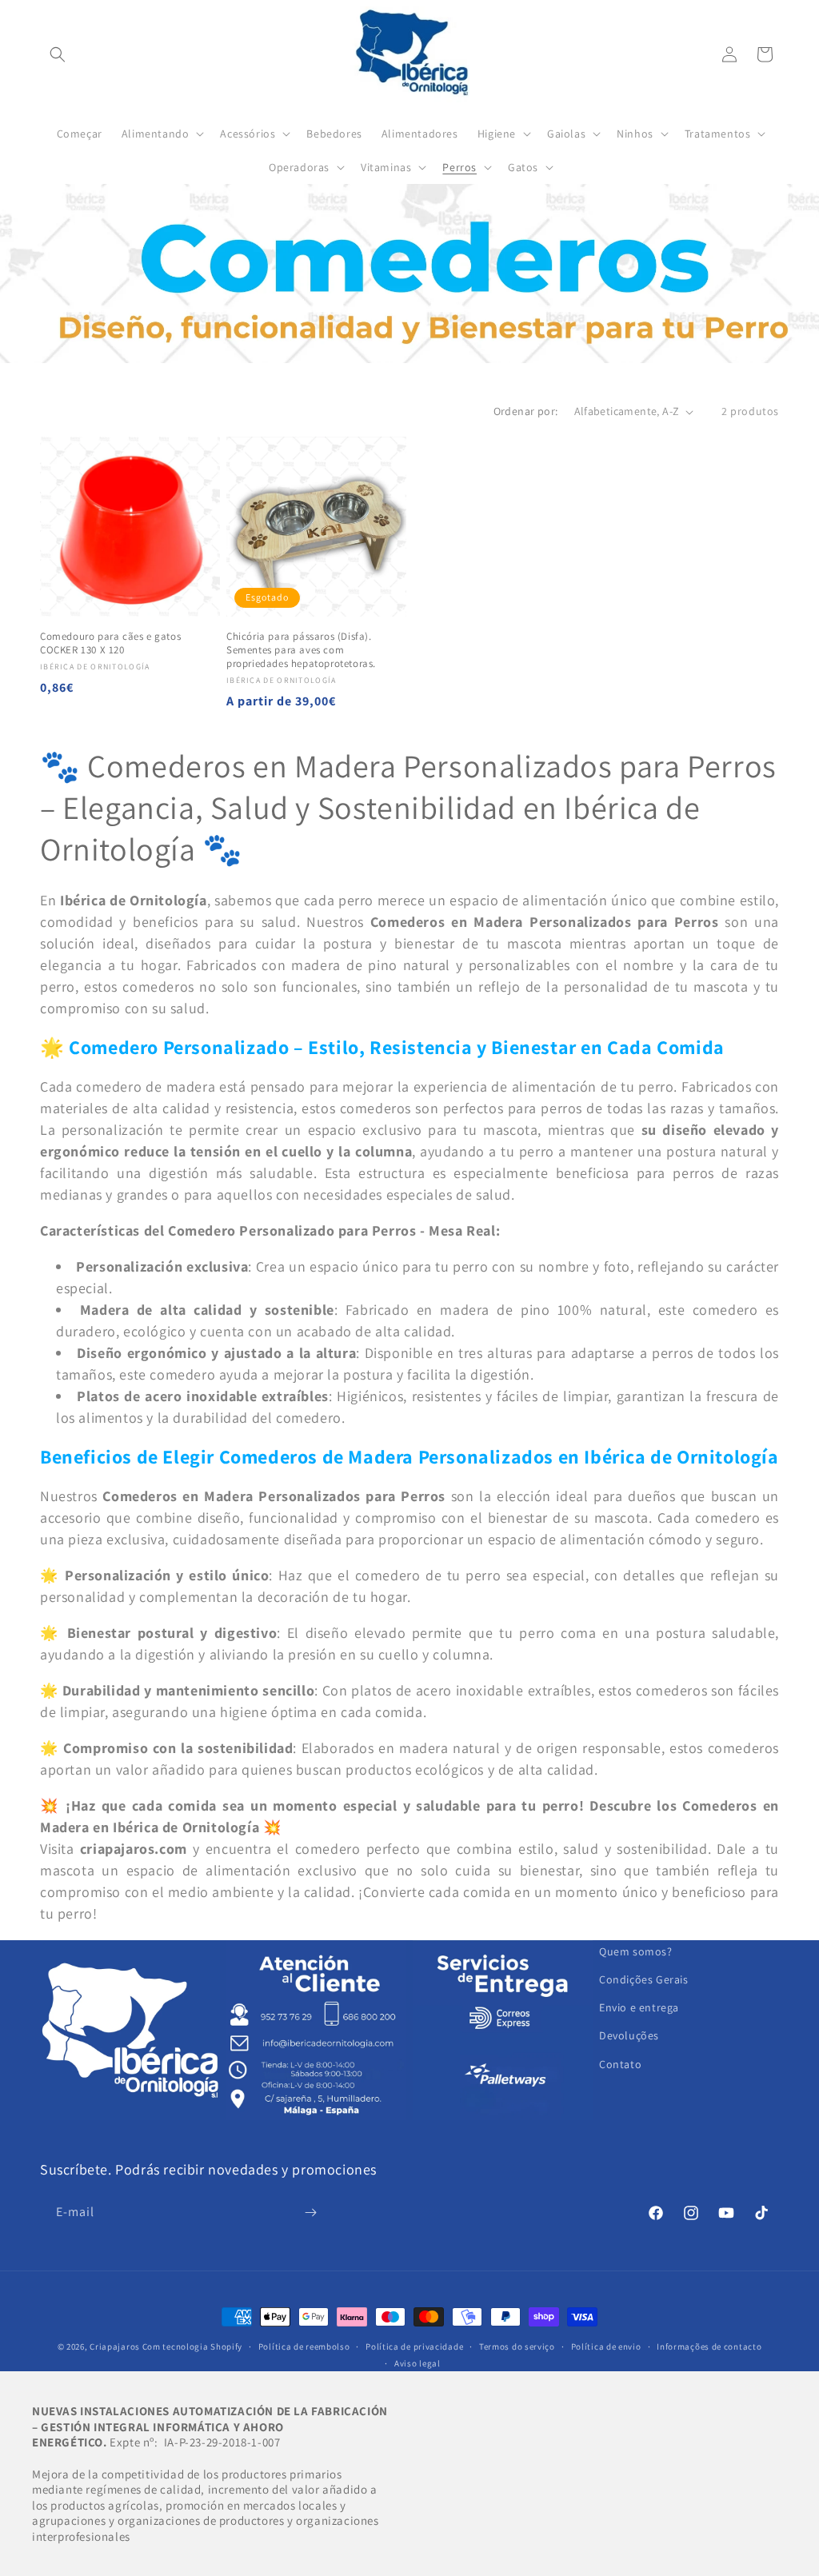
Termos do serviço (517, 2346)
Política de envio (606, 2346)
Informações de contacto (709, 2346)
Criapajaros (115, 2346)
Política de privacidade (414, 2346)
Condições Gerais (644, 1979)
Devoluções (629, 2035)
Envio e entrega (639, 2007)
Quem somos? (636, 1951)
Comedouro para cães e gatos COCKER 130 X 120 (110, 643)
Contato (620, 2064)
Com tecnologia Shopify (192, 2346)
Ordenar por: (526, 411)
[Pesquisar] (58, 54)
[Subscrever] (310, 2213)
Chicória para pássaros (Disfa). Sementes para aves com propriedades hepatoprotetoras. (301, 650)
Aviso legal (417, 2363)
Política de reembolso (304, 2346)
